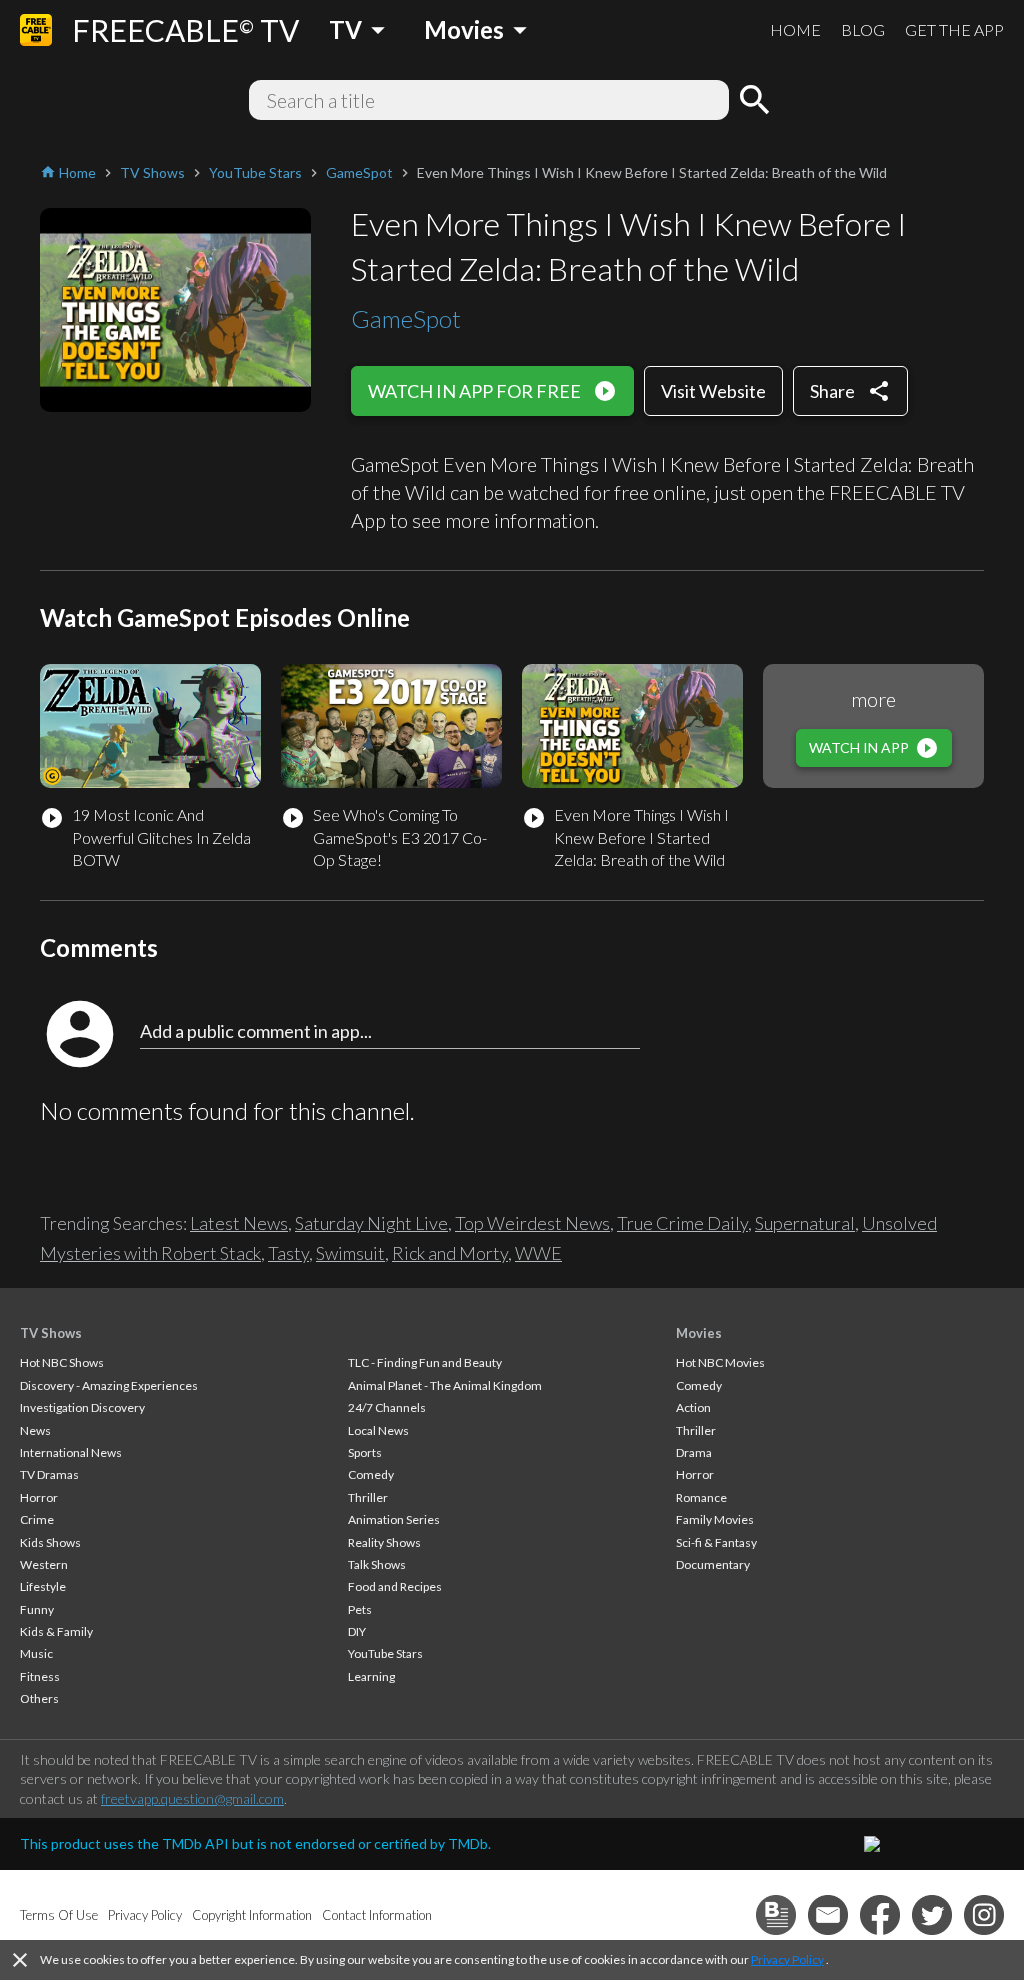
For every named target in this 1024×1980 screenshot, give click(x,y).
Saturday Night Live (371, 1223)
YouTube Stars (385, 1653)
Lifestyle (43, 1586)
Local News (378, 1430)
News (35, 1430)
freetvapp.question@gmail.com (192, 1798)
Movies (699, 1333)
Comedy (371, 1474)
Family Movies (715, 1519)
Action (693, 1407)
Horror (39, 1497)
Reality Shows (384, 1542)
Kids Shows (50, 1542)
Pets (360, 1609)
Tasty (288, 1253)
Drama (694, 1452)
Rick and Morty (450, 1253)
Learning (371, 1676)
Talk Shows (377, 1564)
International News (71, 1452)
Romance (701, 1497)
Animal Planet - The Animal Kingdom (445, 1385)
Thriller (368, 1497)
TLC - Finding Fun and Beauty (425, 1362)
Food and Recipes (395, 1586)
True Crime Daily (682, 1223)
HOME (795, 29)
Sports (365, 1452)
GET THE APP (954, 29)
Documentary (713, 1564)
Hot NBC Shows (62, 1362)
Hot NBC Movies (720, 1362)
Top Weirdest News (532, 1223)
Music (36, 1653)
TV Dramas (49, 1474)
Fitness (40, 1676)
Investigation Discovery (82, 1407)
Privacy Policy (787, 1959)
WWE (538, 1253)
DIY (357, 1631)
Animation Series (394, 1519)
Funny (37, 1609)
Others (39, 1698)
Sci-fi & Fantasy (716, 1542)
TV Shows (51, 1333)
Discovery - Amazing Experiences (109, 1385)
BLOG (863, 29)
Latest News (239, 1223)
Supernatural (805, 1223)
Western (44, 1564)
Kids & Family (56, 1631)
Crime (37, 1519)
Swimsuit (350, 1253)
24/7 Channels (387, 1407)
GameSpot (406, 318)
